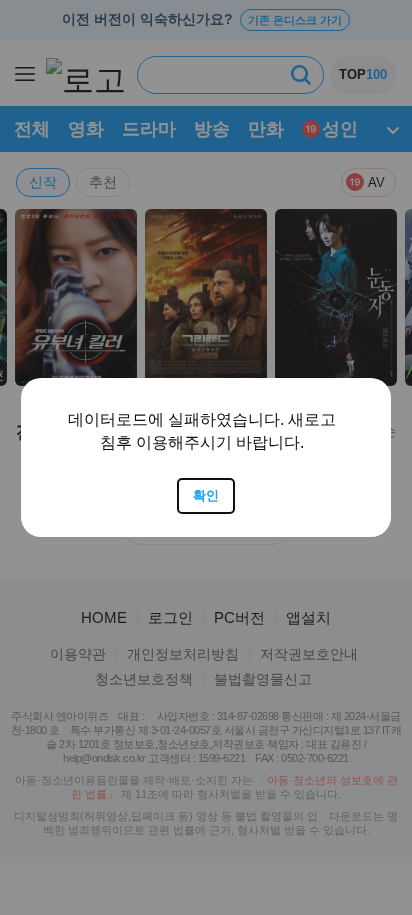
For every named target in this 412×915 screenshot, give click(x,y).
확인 (206, 495)
